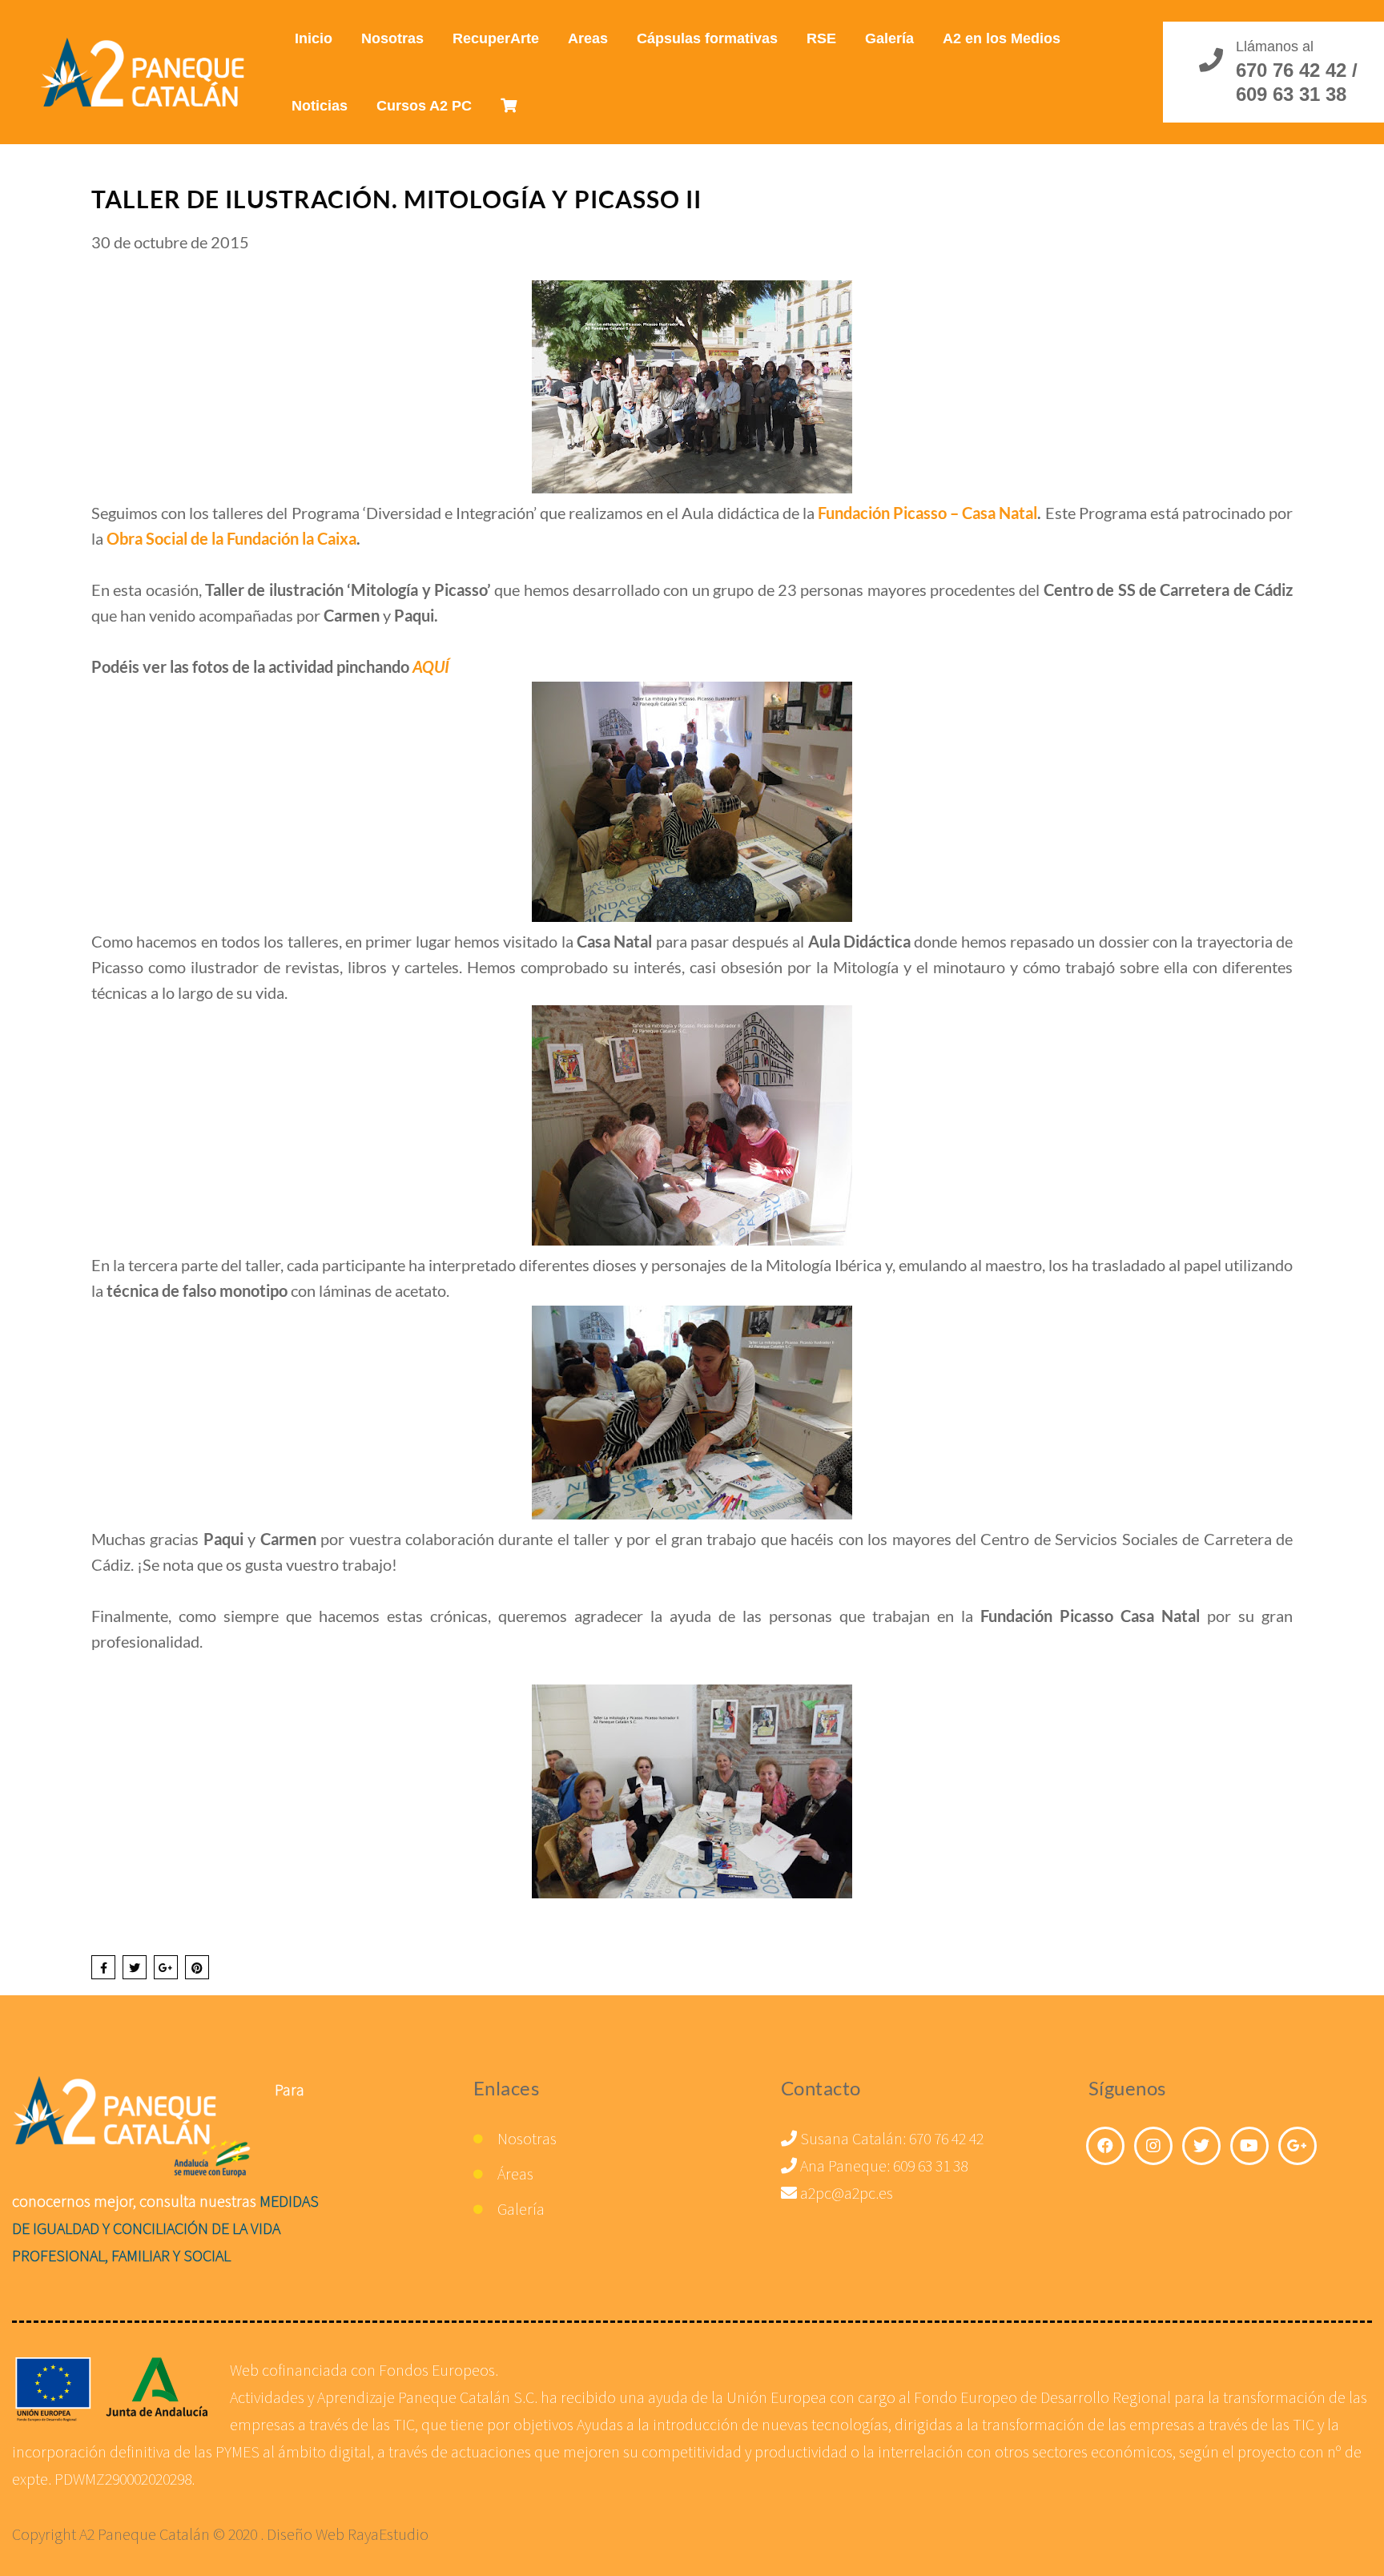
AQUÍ (431, 666)
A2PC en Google (1297, 2146)
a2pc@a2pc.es (845, 2193)
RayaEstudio (388, 2534)
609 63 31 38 (930, 2165)
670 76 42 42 (946, 2138)
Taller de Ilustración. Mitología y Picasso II (396, 199)
